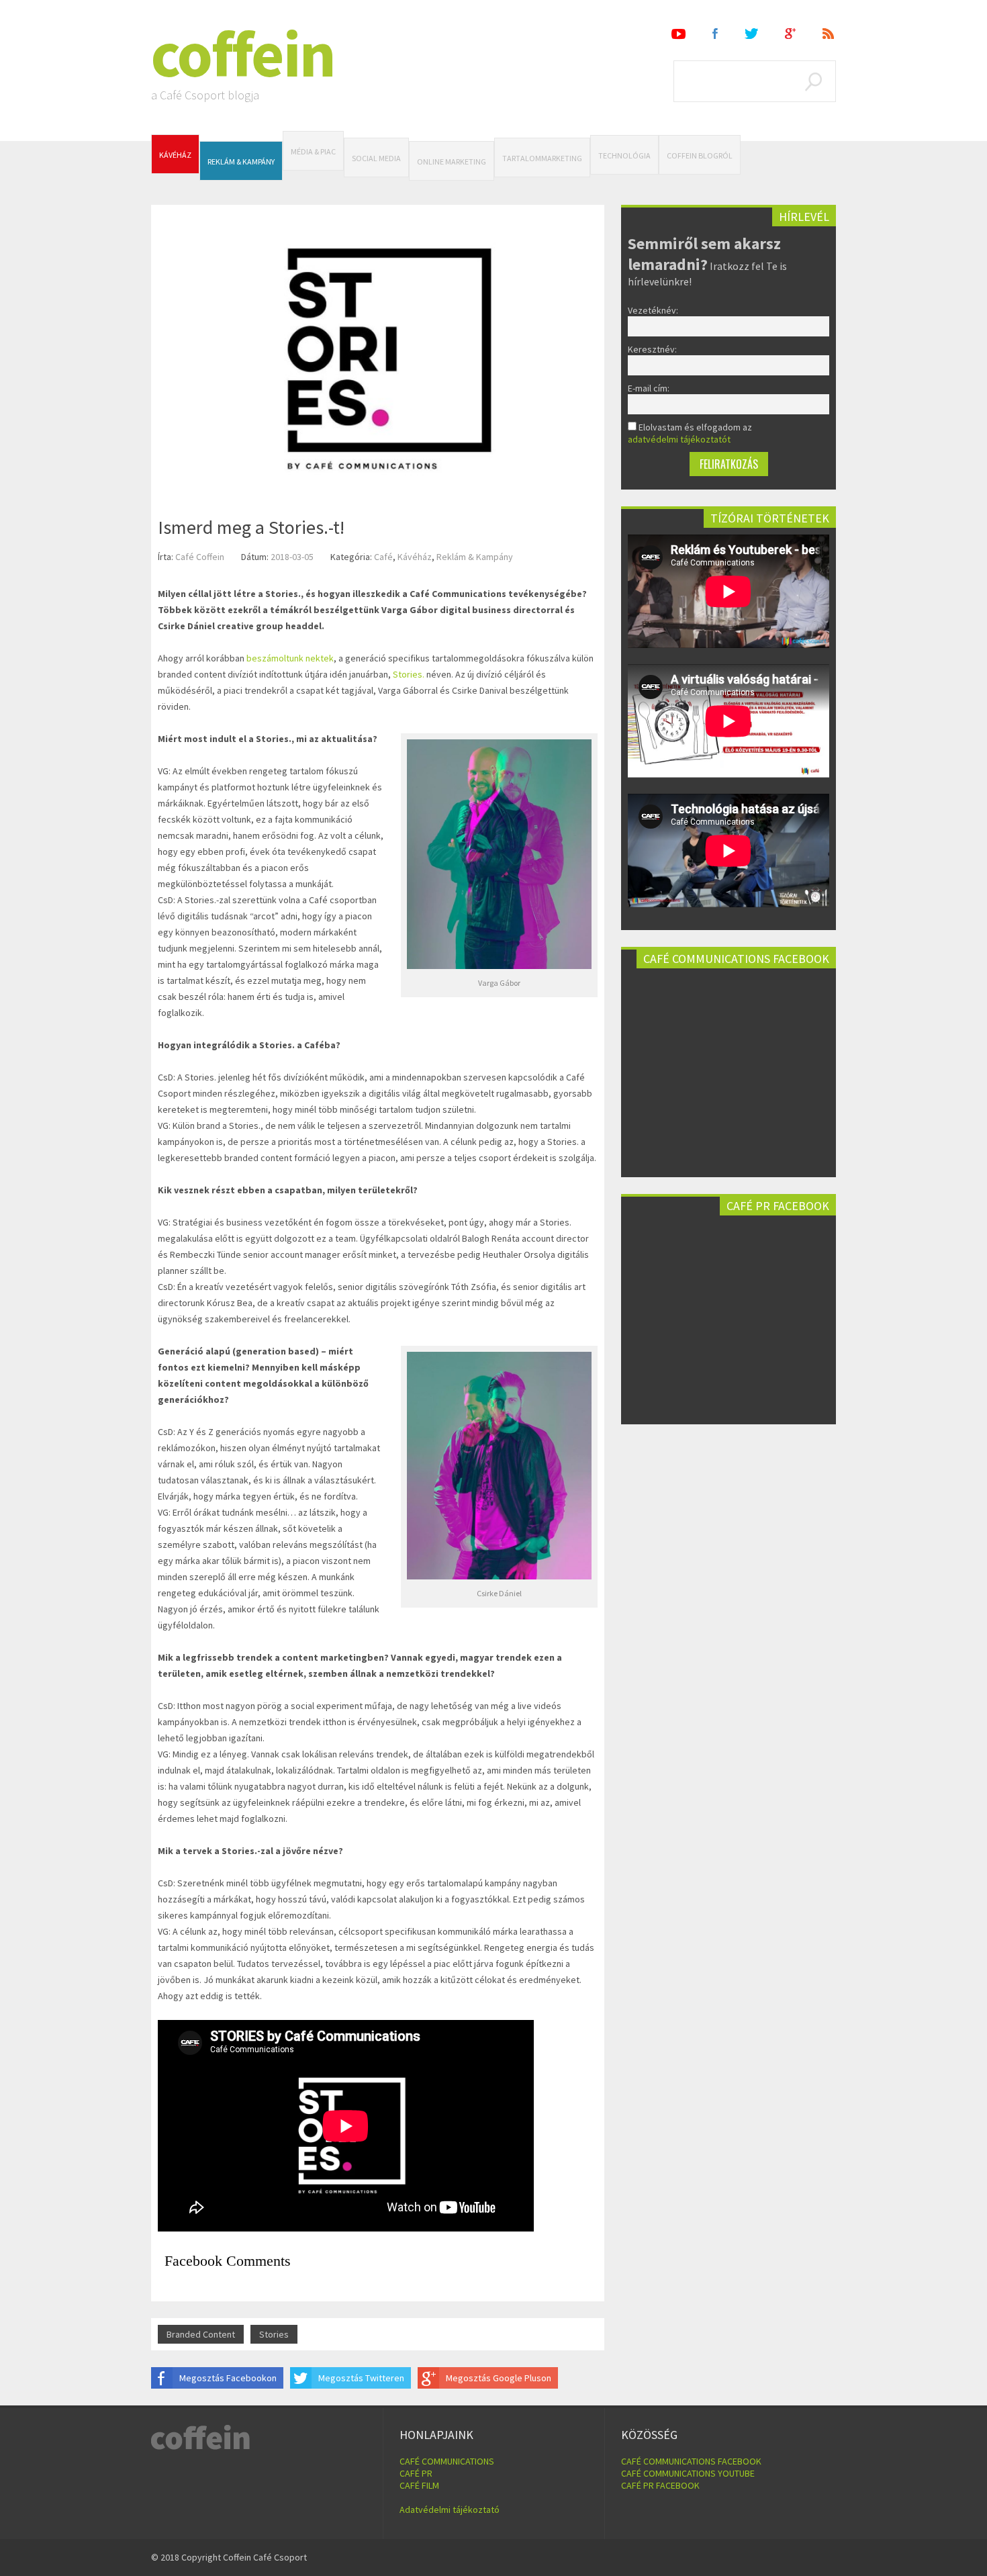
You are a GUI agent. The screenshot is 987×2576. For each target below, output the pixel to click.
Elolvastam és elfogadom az (690, 433)
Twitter (751, 34)
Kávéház (175, 155)
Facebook (715, 34)
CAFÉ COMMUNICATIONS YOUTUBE (688, 2473)
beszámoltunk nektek (290, 658)
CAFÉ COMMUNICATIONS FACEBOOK (691, 2461)
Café (383, 557)
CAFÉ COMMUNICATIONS (447, 2461)
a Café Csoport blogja (205, 95)
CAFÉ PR (416, 2473)
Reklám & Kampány (241, 162)
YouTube (678, 34)
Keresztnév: (652, 349)
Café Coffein (200, 557)
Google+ (790, 34)
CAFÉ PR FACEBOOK (660, 2485)
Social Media (376, 158)
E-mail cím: (649, 388)
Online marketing (452, 162)
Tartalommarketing (542, 158)
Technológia (624, 155)
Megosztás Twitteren (361, 2378)
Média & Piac (313, 151)
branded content (201, 2334)
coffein (243, 54)
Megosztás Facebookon (228, 2378)
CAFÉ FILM (419, 2485)
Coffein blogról (700, 155)
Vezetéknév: (653, 310)
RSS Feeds (829, 34)
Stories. (409, 674)
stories (274, 2334)
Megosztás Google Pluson (499, 2378)
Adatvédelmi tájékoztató (450, 2510)
